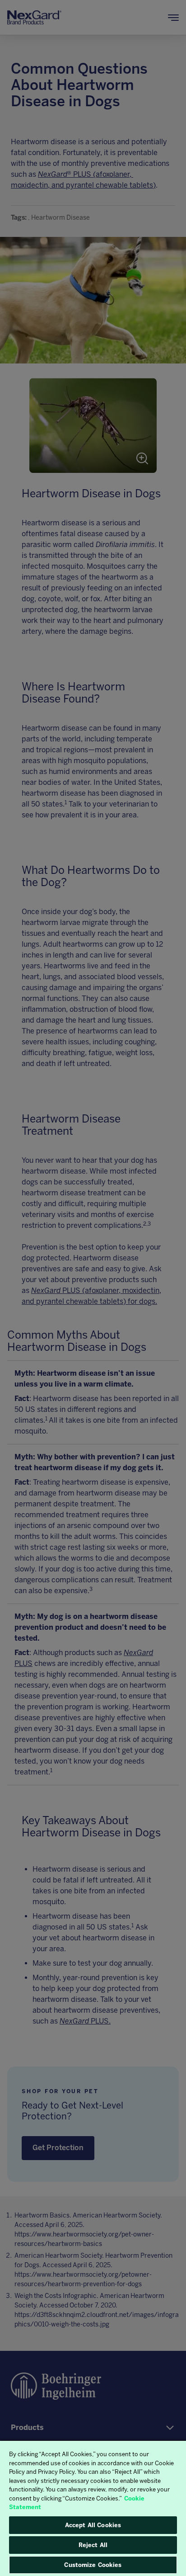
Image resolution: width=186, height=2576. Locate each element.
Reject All (93, 2545)
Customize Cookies (93, 2565)
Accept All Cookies (93, 2525)
